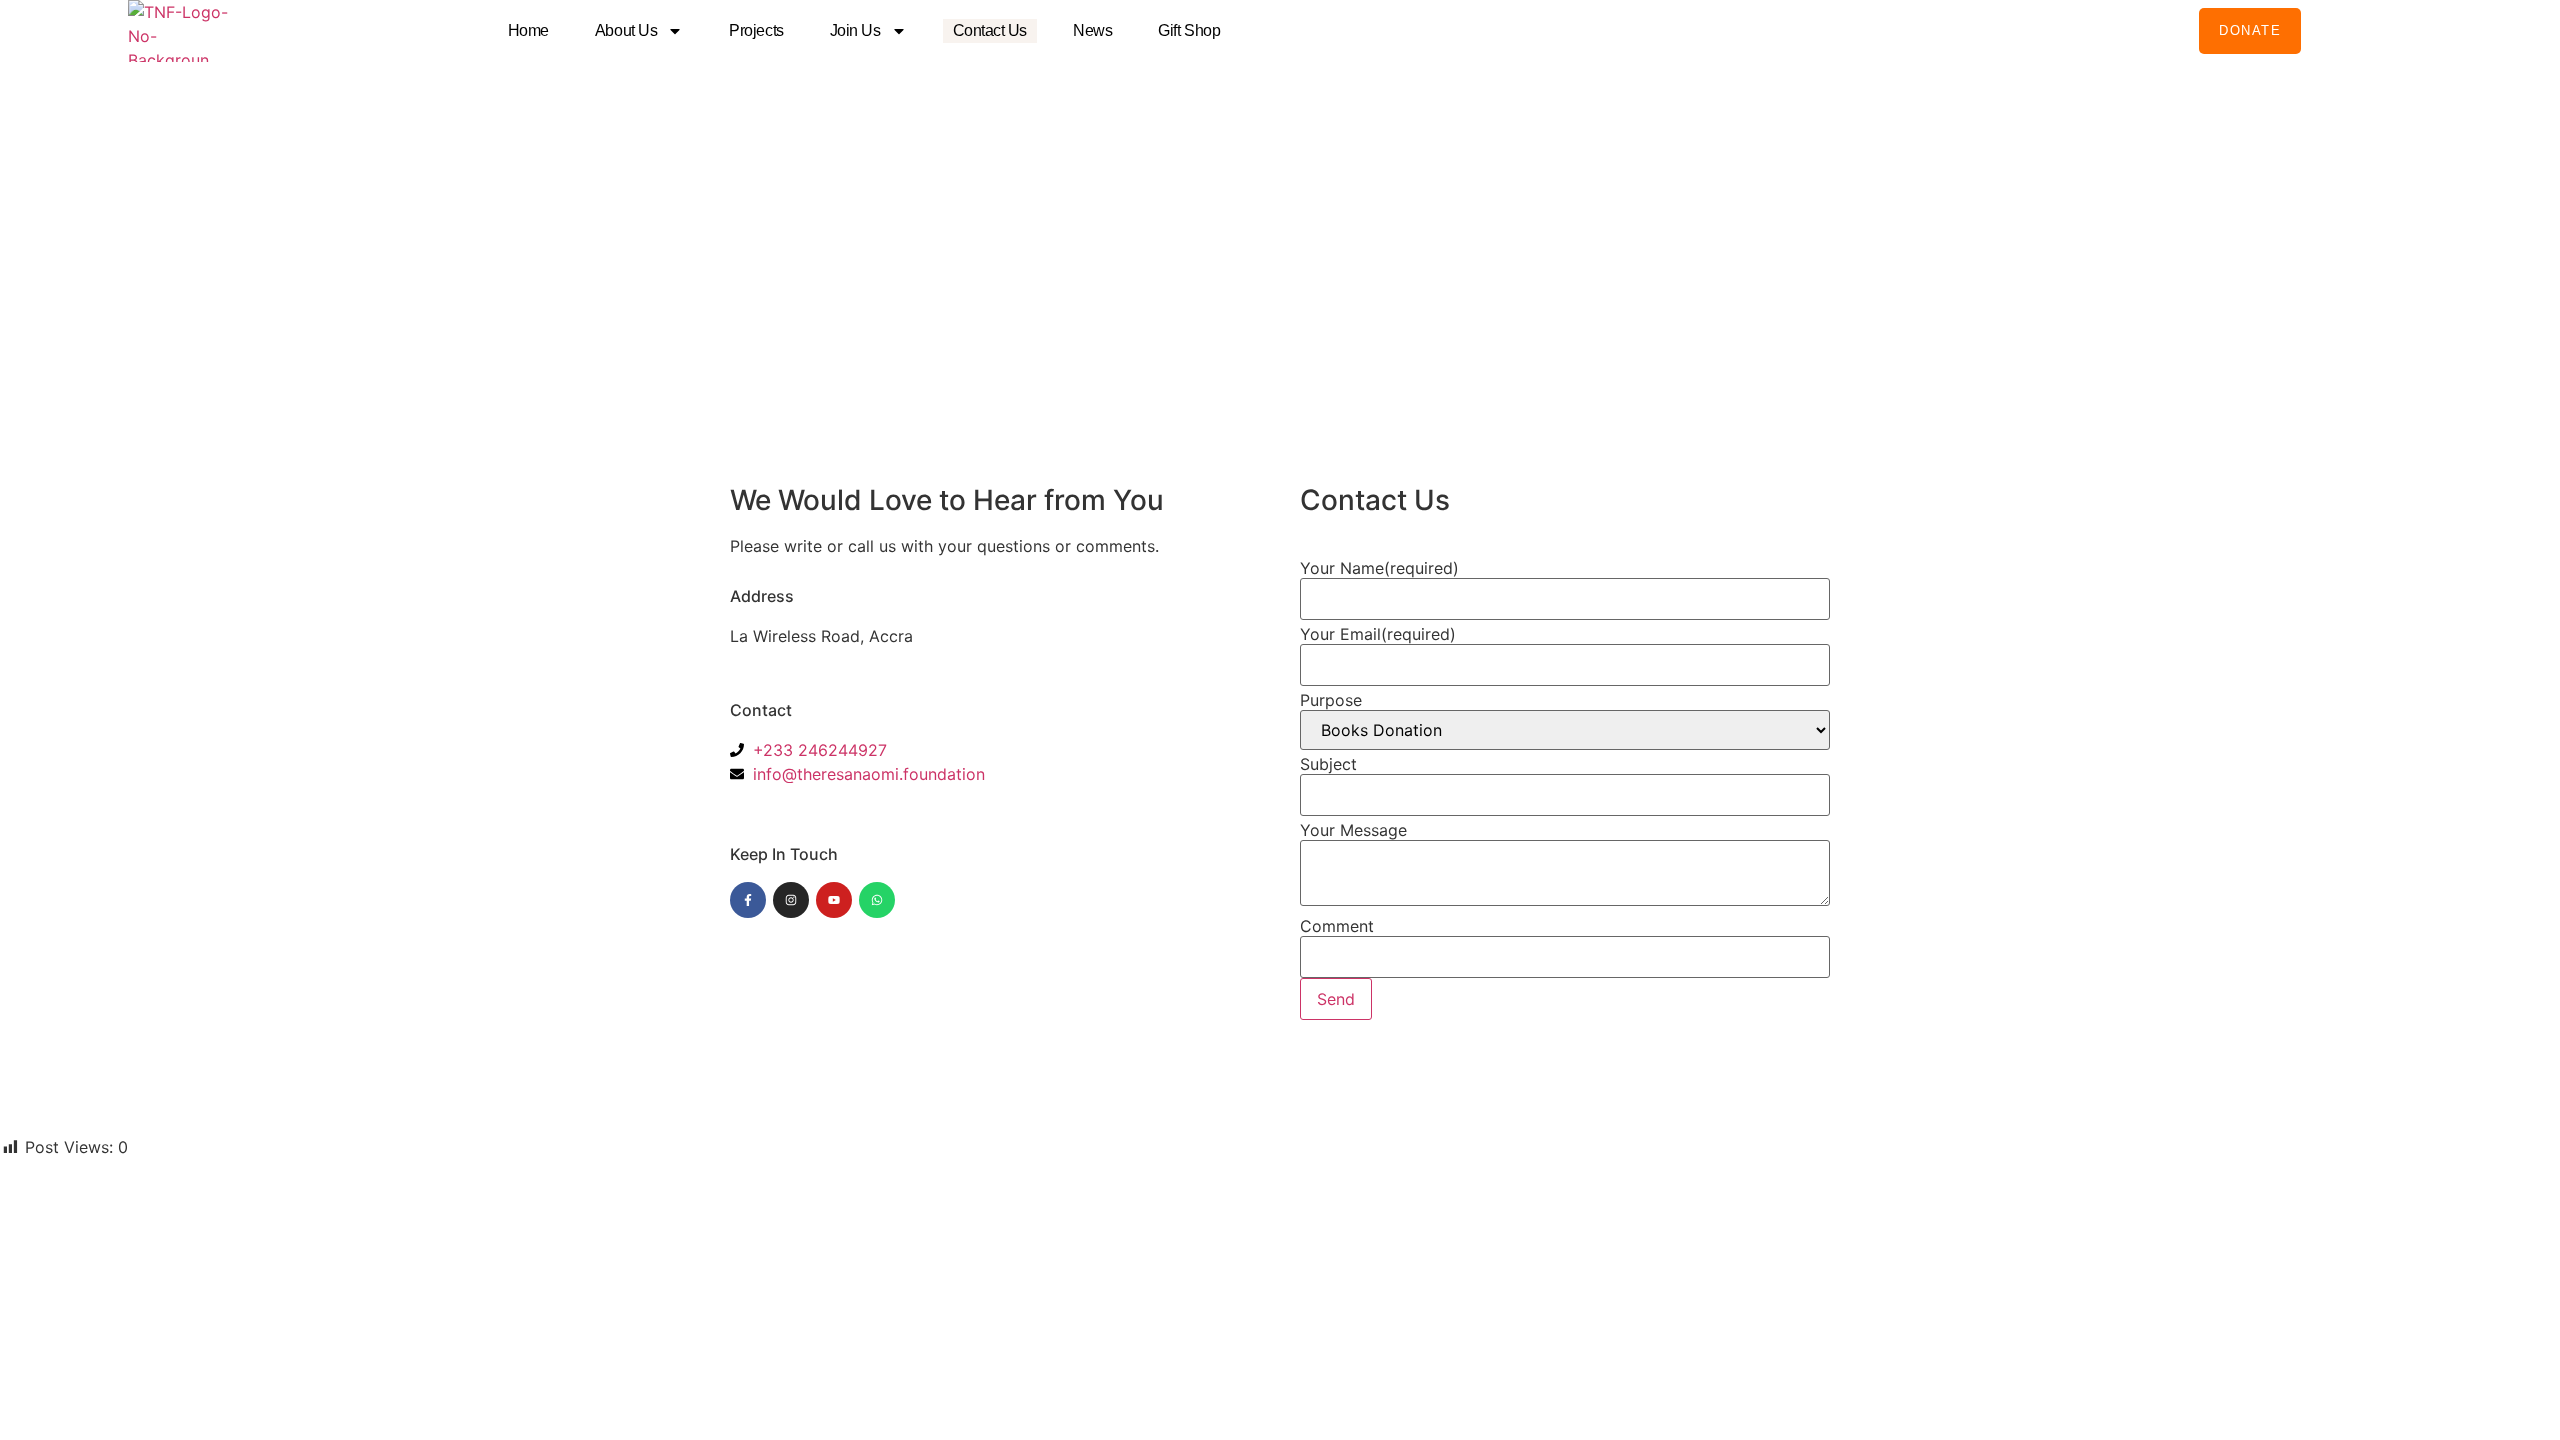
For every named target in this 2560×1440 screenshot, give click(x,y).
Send (1336, 999)
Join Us (855, 30)
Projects (756, 30)
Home (528, 30)
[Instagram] (791, 900)
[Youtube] (834, 900)
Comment (1337, 926)
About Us (626, 30)
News (1092, 30)
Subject (1328, 764)
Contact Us (990, 30)
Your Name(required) (1379, 568)
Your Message (1353, 830)
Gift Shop (1189, 30)
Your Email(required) (1378, 634)
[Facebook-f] (748, 900)
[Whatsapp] (877, 900)
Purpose (1331, 700)
